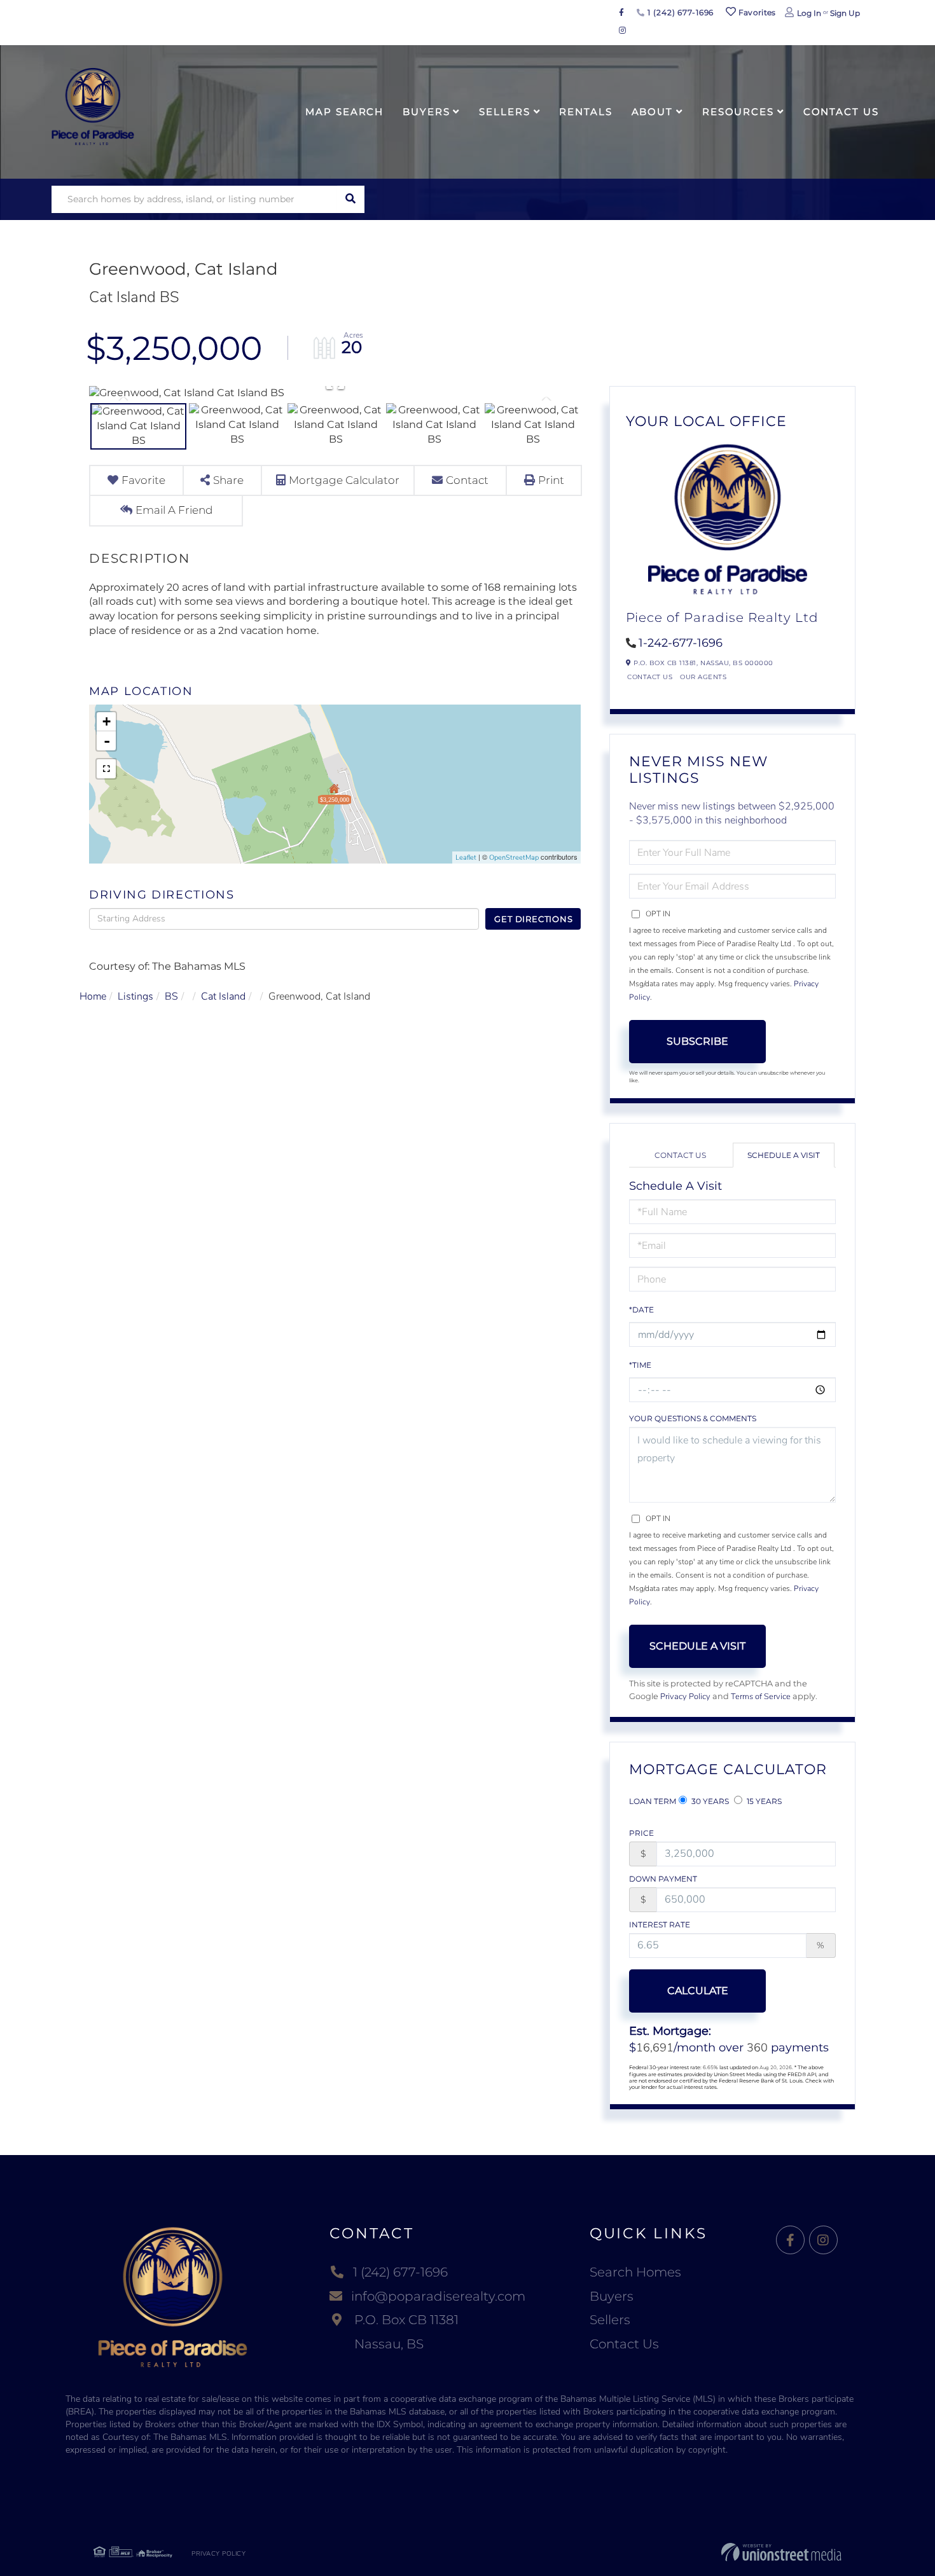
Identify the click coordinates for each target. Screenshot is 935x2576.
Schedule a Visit (784, 1155)
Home (93, 996)
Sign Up (845, 13)
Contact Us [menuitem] (841, 112)
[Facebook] (790, 2241)
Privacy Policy (685, 1697)
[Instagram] (823, 2241)
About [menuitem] (652, 112)
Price (641, 1833)
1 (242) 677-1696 (679, 12)
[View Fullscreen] (106, 769)
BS (171, 996)
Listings (135, 996)
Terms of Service (761, 1697)
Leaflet (466, 858)
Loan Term (653, 1801)
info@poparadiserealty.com (438, 2296)
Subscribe (697, 1041)
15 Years (763, 1801)
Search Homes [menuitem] (635, 2272)
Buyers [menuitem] (426, 112)
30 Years (709, 1801)
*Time (640, 1365)
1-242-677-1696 (681, 643)
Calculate (698, 1991)
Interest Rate (660, 1925)
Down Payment (663, 1879)
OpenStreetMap (514, 858)
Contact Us (650, 677)
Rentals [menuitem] (585, 112)
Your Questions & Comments (693, 1418)
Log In (809, 13)
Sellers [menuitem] (504, 112)
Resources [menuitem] (738, 112)
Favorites (756, 12)
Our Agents (703, 677)
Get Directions (533, 919)
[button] (351, 199)
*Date (641, 1310)
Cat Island (223, 996)
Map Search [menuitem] (344, 112)
